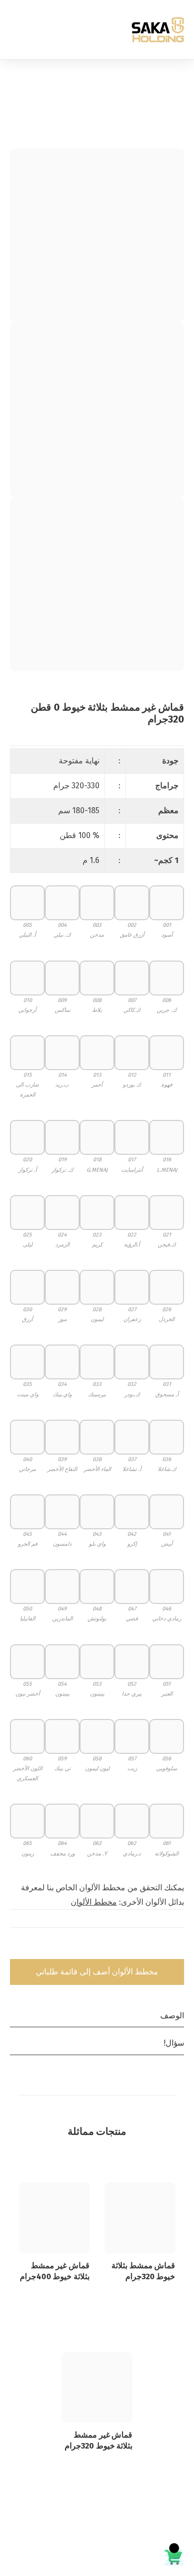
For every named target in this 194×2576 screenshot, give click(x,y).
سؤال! (174, 2043)
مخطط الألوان (94, 1902)
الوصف (172, 2016)
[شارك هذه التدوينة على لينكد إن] (137, 1946)
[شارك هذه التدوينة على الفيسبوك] (171, 1946)
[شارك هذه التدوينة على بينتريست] (120, 1946)
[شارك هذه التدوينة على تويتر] (154, 1946)
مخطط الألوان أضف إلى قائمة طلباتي (97, 1972)
